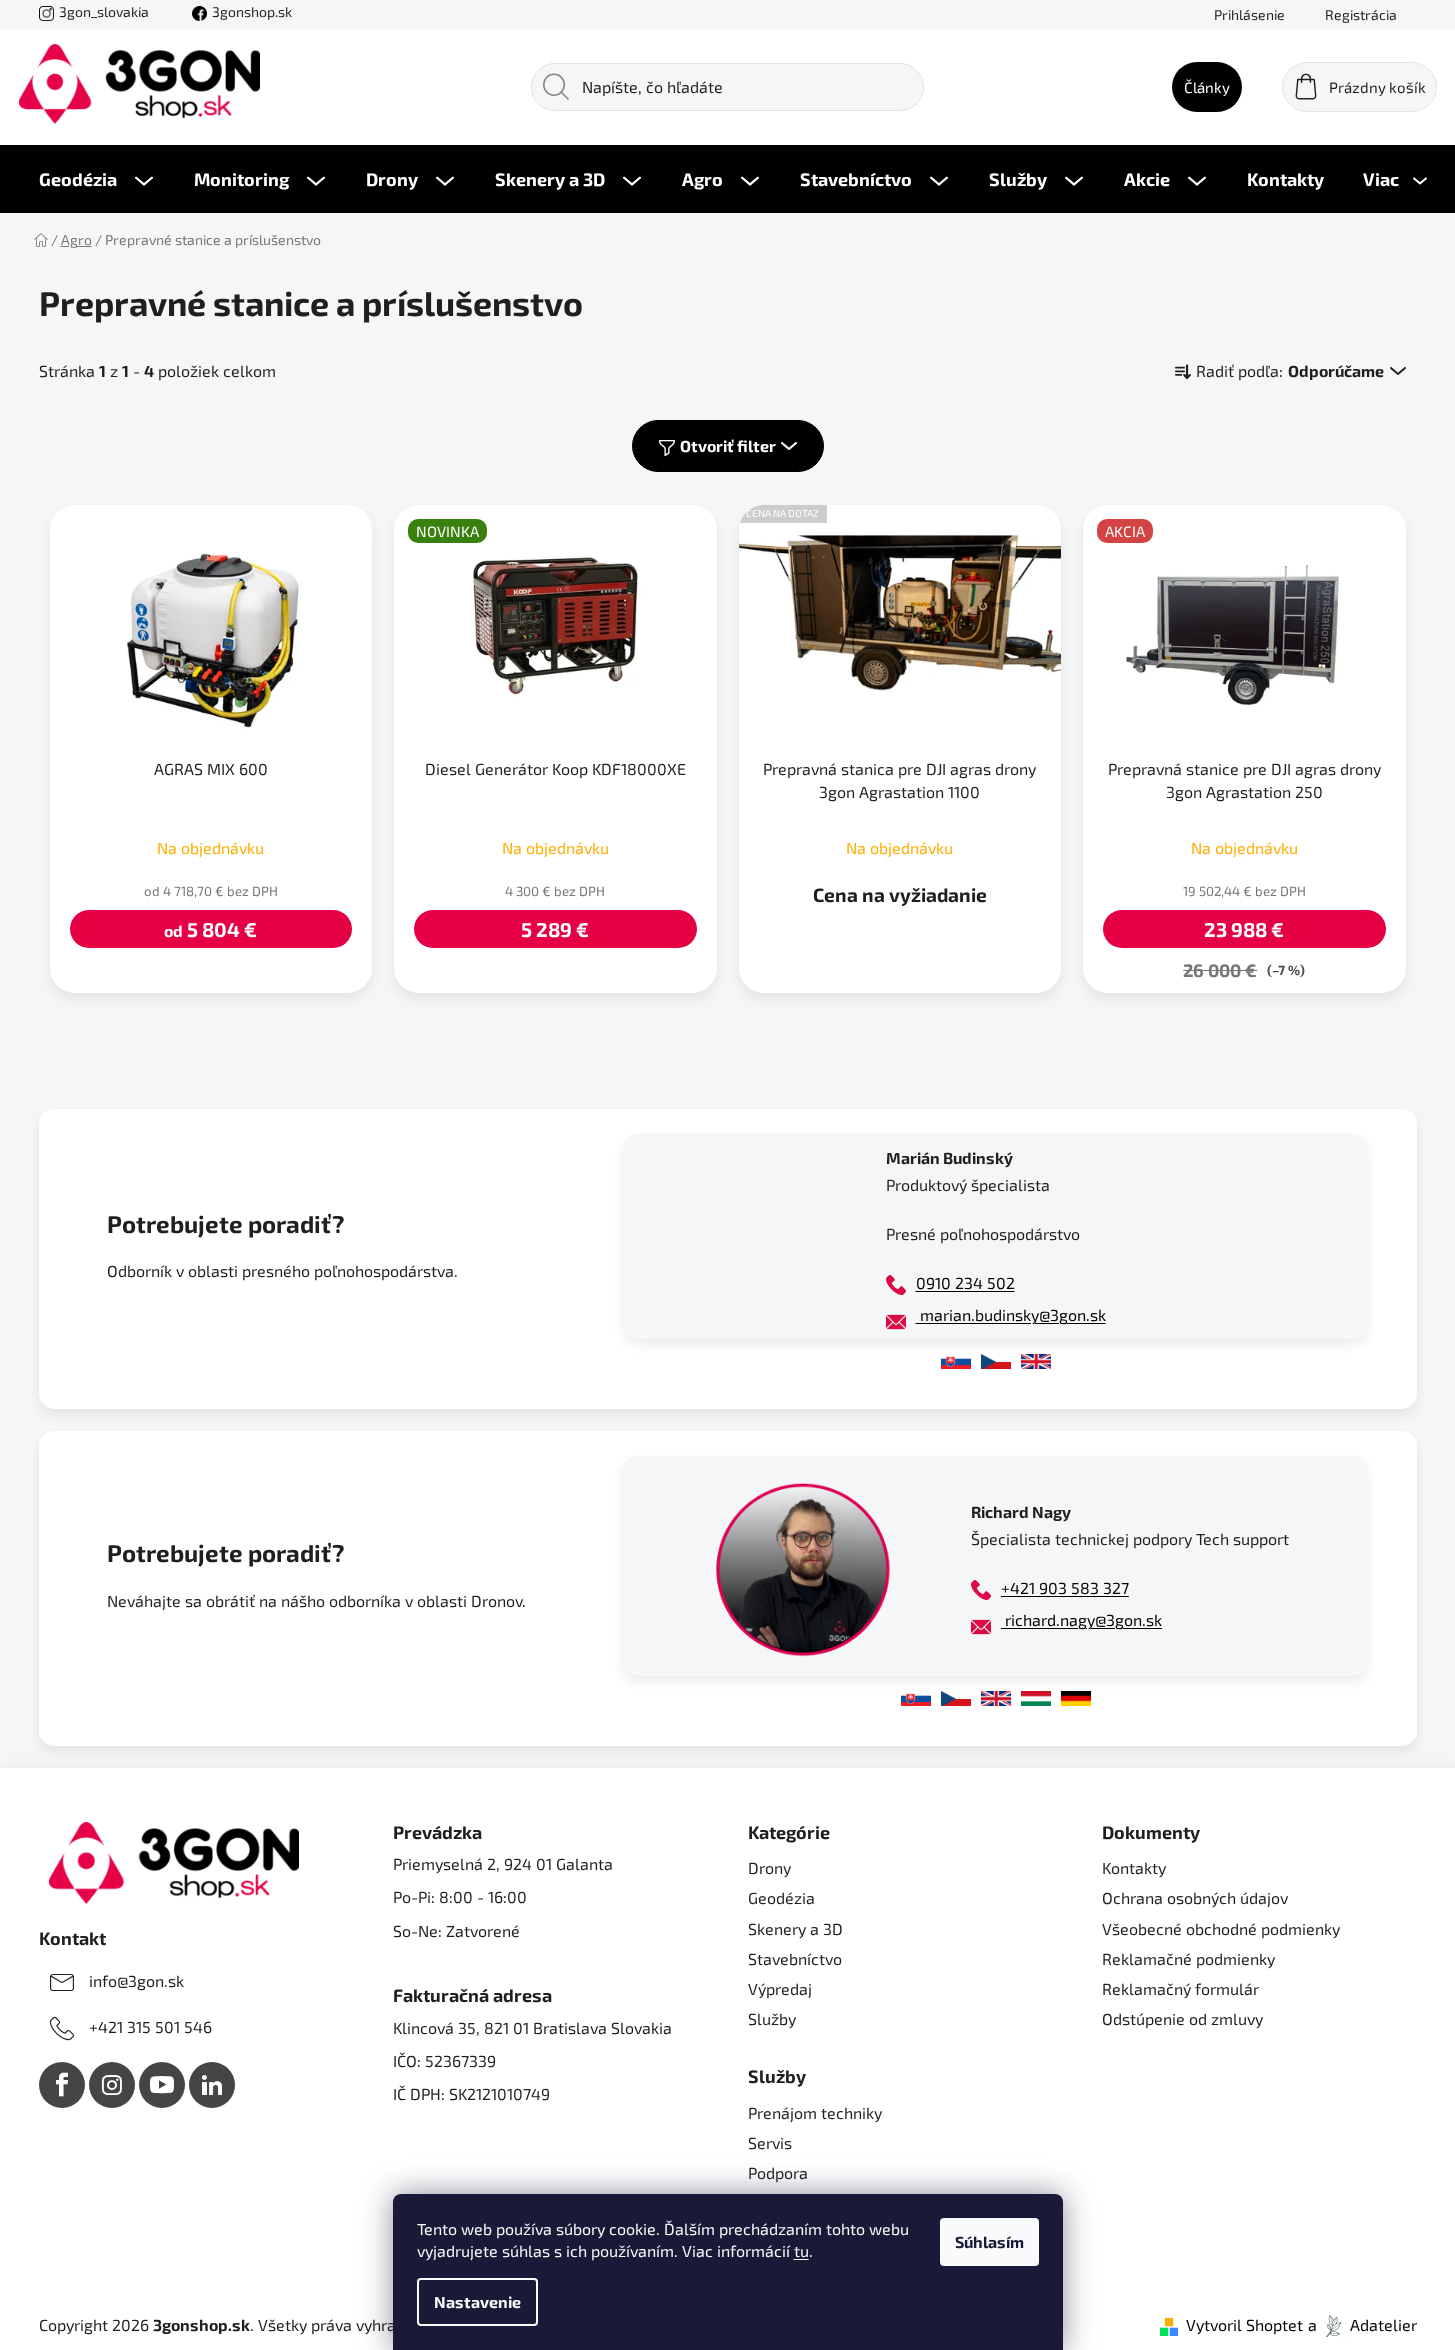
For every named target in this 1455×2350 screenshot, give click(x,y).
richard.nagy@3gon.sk (1081, 1619)
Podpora (778, 2172)
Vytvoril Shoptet (1244, 2324)
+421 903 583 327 (1065, 1587)
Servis (770, 2142)
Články (1207, 87)
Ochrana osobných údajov (1195, 1897)
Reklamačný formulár (1180, 1988)
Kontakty (1134, 1867)
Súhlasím (989, 2241)
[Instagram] (112, 2085)
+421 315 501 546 (150, 2026)
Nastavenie (477, 2301)
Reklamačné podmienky (1188, 1958)
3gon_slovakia (104, 11)
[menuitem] (96, 179)
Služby (772, 2018)
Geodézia (781, 1897)
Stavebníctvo (795, 1958)
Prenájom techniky (815, 2112)
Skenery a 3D (795, 1928)
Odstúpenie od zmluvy (1182, 2018)
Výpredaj (780, 1988)
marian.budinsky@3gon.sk (1011, 1314)
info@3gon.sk (136, 1980)
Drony (769, 1867)
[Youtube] (162, 2085)
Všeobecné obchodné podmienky (1221, 1928)
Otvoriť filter (728, 445)
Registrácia (1361, 14)
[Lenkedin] (212, 2085)
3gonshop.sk (252, 11)
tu (801, 2250)
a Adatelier (1362, 2324)
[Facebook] (62, 2085)
